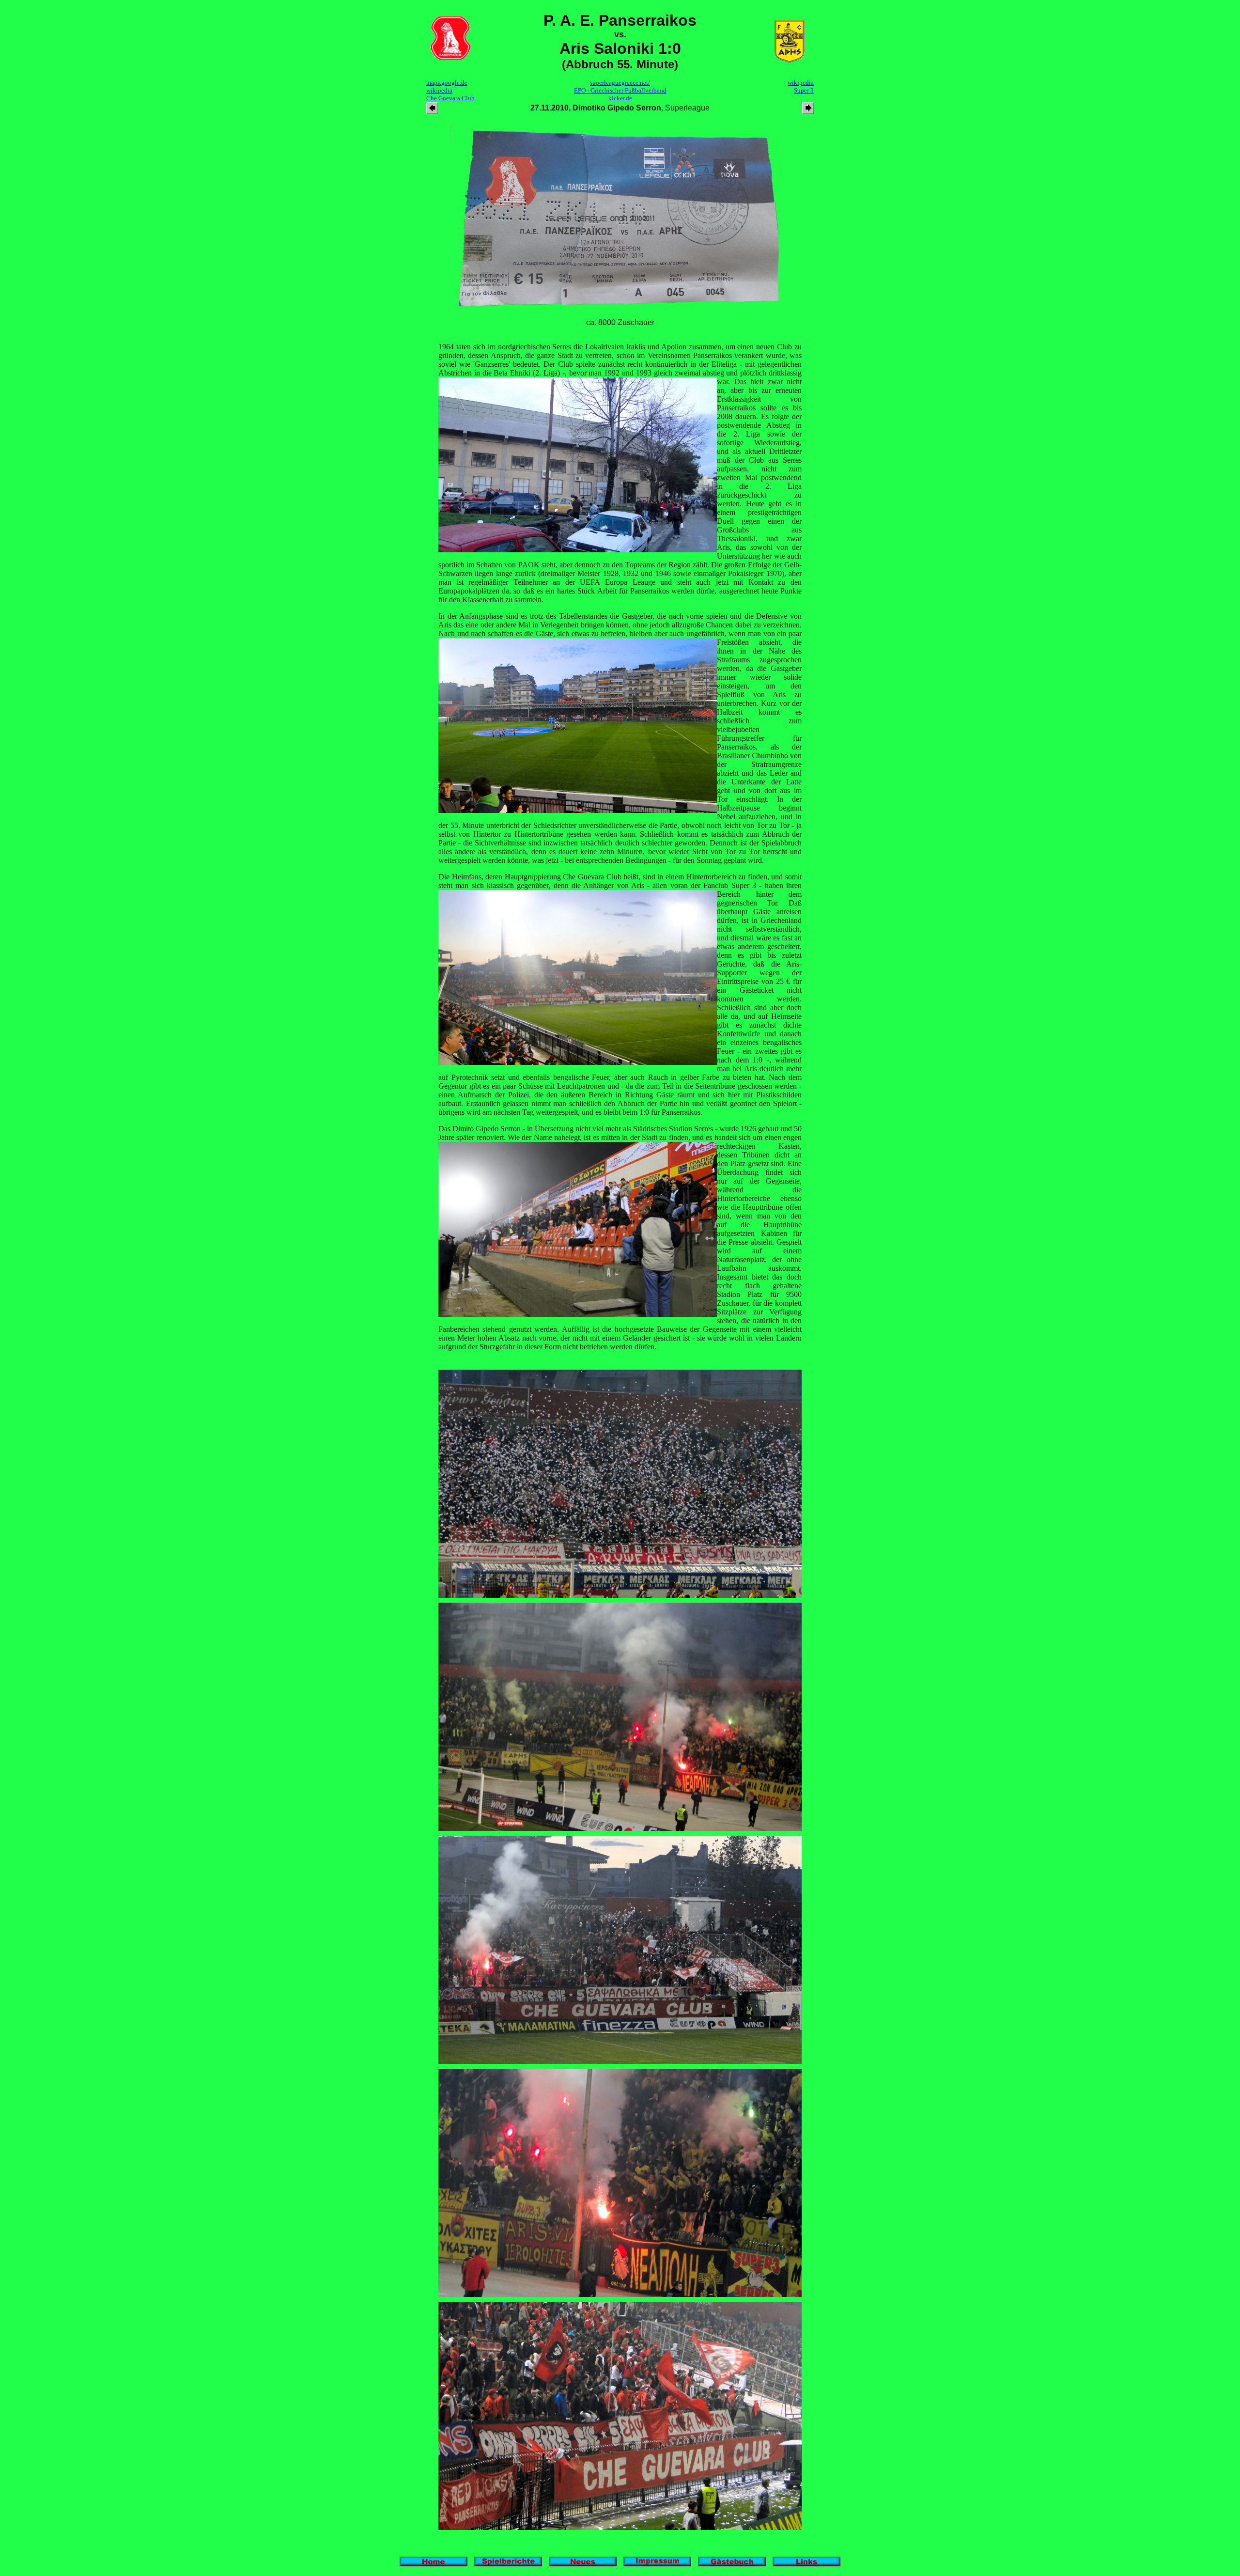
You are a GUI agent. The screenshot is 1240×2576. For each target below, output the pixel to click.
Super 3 (804, 90)
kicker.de (620, 98)
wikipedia (439, 90)
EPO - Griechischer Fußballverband (620, 90)
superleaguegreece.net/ (620, 83)
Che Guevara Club (450, 98)
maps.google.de (447, 83)
